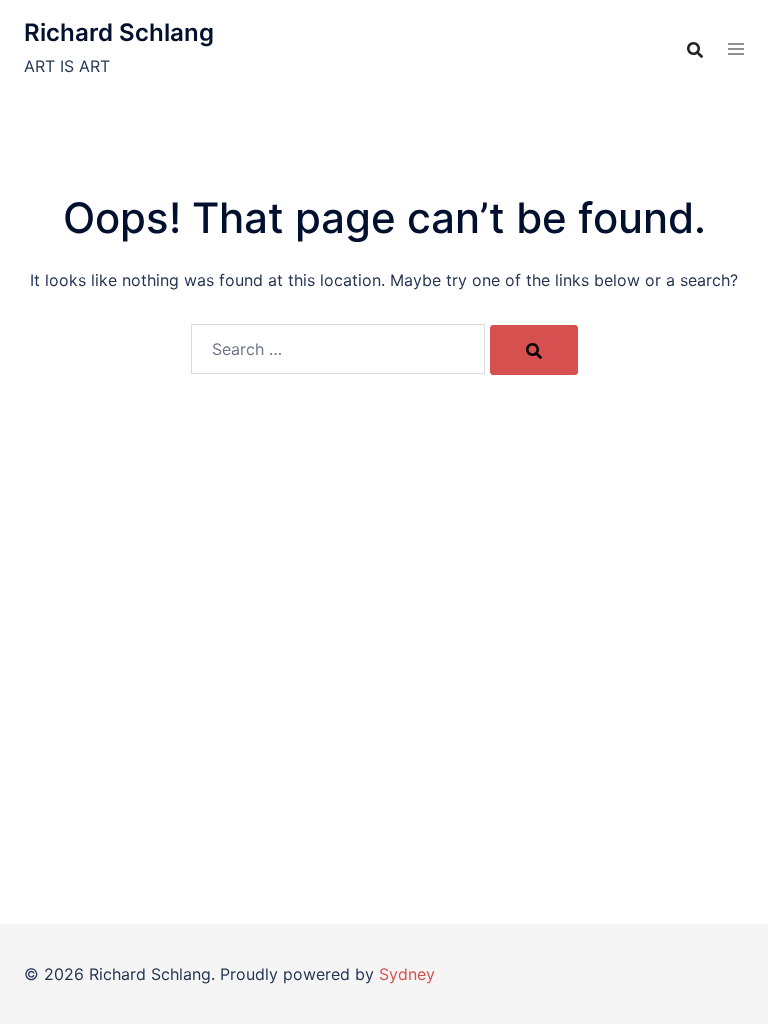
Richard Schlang (119, 32)
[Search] (534, 350)
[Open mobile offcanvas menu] (736, 50)
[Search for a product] (695, 50)
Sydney (407, 974)
